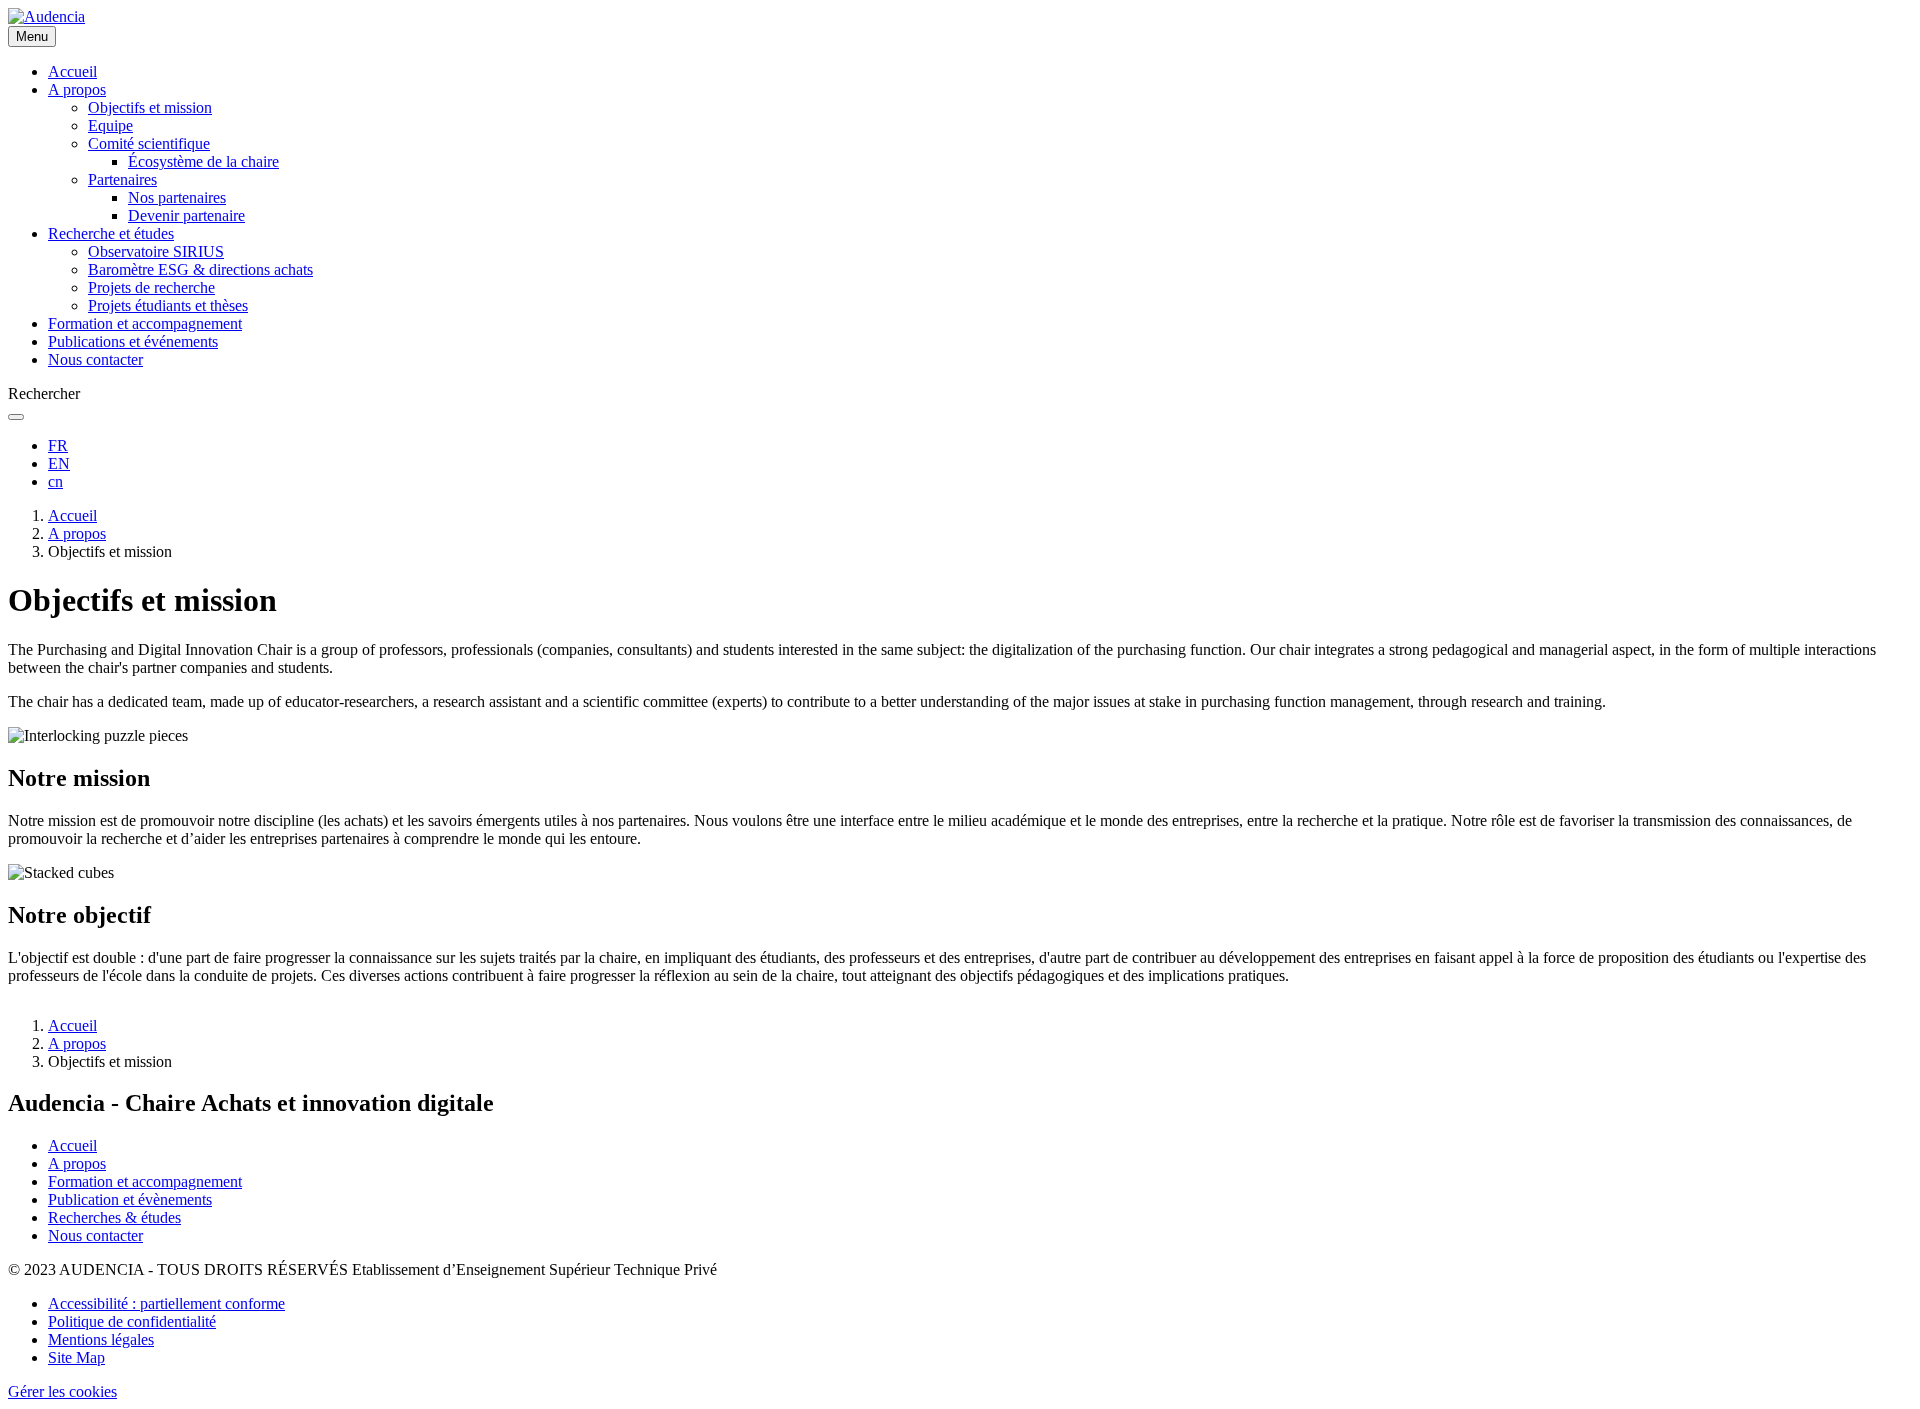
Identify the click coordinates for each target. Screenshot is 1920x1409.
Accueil (72, 515)
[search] (16, 417)
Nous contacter (95, 1235)
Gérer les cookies (62, 1391)
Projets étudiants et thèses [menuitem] (168, 305)
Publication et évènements (130, 1199)
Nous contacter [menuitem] (95, 359)
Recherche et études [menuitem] (111, 233)
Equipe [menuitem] (110, 125)
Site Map (76, 1357)
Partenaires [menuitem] (122, 179)
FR (58, 445)
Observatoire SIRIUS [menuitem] (156, 251)
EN (59, 463)
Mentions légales (101, 1339)
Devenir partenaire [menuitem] (186, 215)
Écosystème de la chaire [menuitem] (203, 161)
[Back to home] (46, 16)
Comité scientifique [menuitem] (149, 143)
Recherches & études (114, 1217)
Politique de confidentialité (132, 1321)
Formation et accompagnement (145, 1181)
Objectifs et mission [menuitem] (150, 107)
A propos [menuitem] (77, 89)
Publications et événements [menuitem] (133, 341)
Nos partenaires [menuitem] (177, 197)
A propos (77, 533)
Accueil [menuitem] (72, 71)
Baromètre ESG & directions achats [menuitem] (200, 269)
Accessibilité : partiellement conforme (166, 1303)
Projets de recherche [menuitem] (151, 287)
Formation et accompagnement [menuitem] (145, 323)
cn (55, 481)
